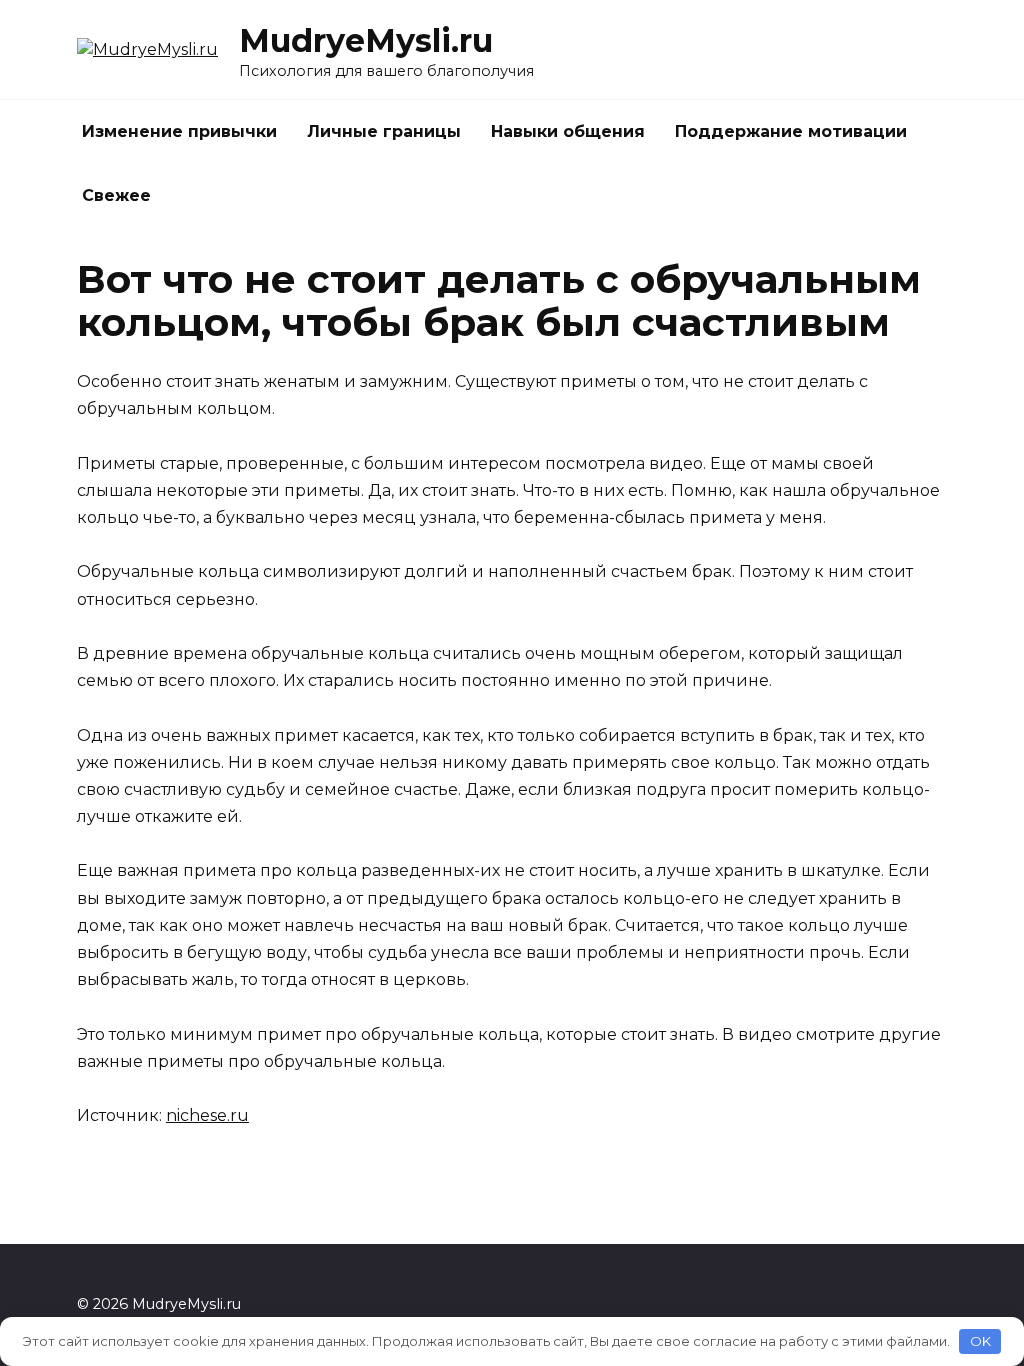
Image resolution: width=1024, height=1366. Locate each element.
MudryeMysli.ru (366, 40)
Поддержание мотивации (791, 131)
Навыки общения (568, 131)
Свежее (116, 195)
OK (980, 1341)
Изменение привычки (179, 131)
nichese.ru (207, 1115)
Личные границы (384, 131)
